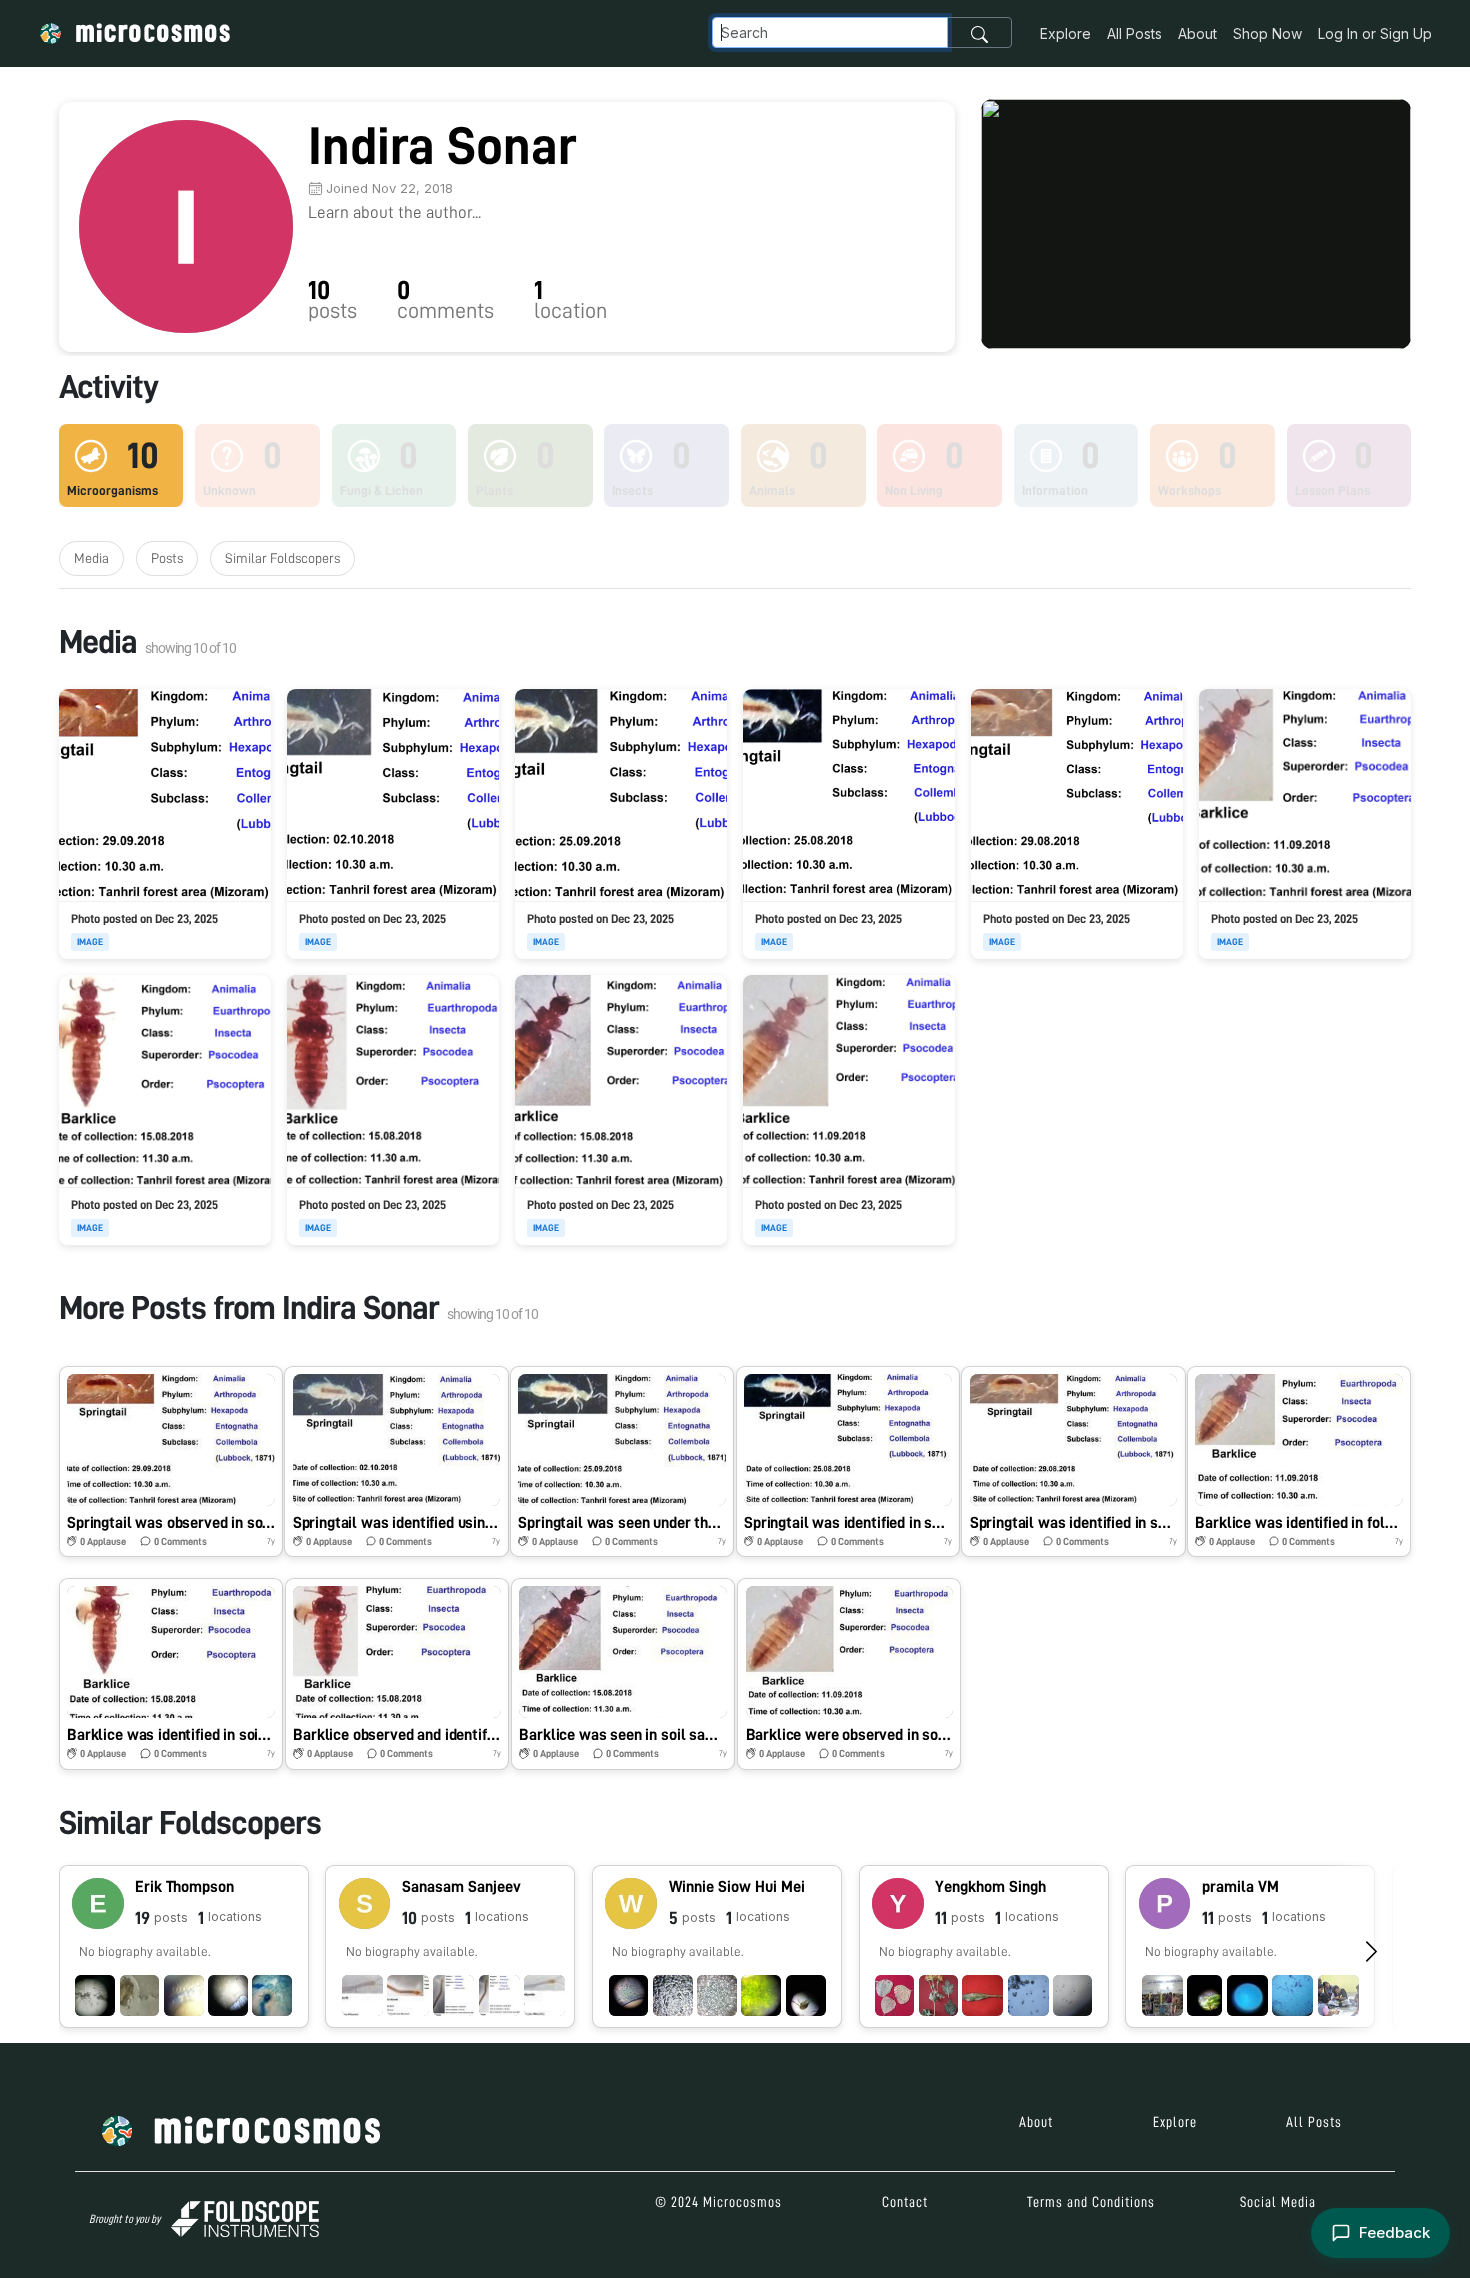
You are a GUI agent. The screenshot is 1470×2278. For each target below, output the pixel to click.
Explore (1065, 33)
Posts (167, 558)
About (1197, 33)
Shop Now (1267, 33)
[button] (171, 1462)
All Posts (1134, 33)
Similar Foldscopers (282, 558)
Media (91, 558)
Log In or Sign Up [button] (1375, 33)
